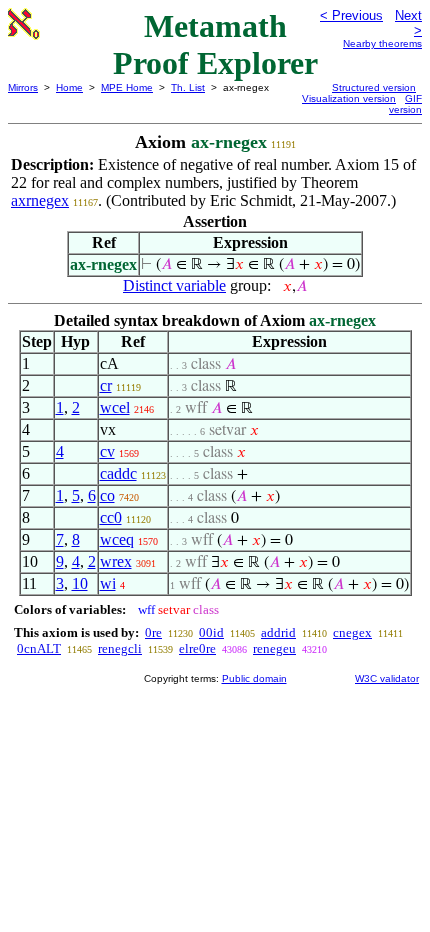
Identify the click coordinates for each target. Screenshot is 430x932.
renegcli (120, 648)
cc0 (111, 517)
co (107, 495)
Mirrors (23, 87)
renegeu (274, 648)
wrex (116, 561)
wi (108, 583)
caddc (118, 473)
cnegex (352, 632)
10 (80, 583)
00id (211, 632)
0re (153, 632)
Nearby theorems (382, 43)
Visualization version (349, 98)
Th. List (188, 87)
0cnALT (39, 648)
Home (69, 87)
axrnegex (40, 200)
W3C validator (387, 678)
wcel (115, 407)
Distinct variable (174, 285)
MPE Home (127, 87)
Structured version (374, 87)
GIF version (405, 104)
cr (106, 385)
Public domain (254, 678)
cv (107, 451)
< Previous (351, 15)
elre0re (197, 648)
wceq (117, 539)
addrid (278, 632)
